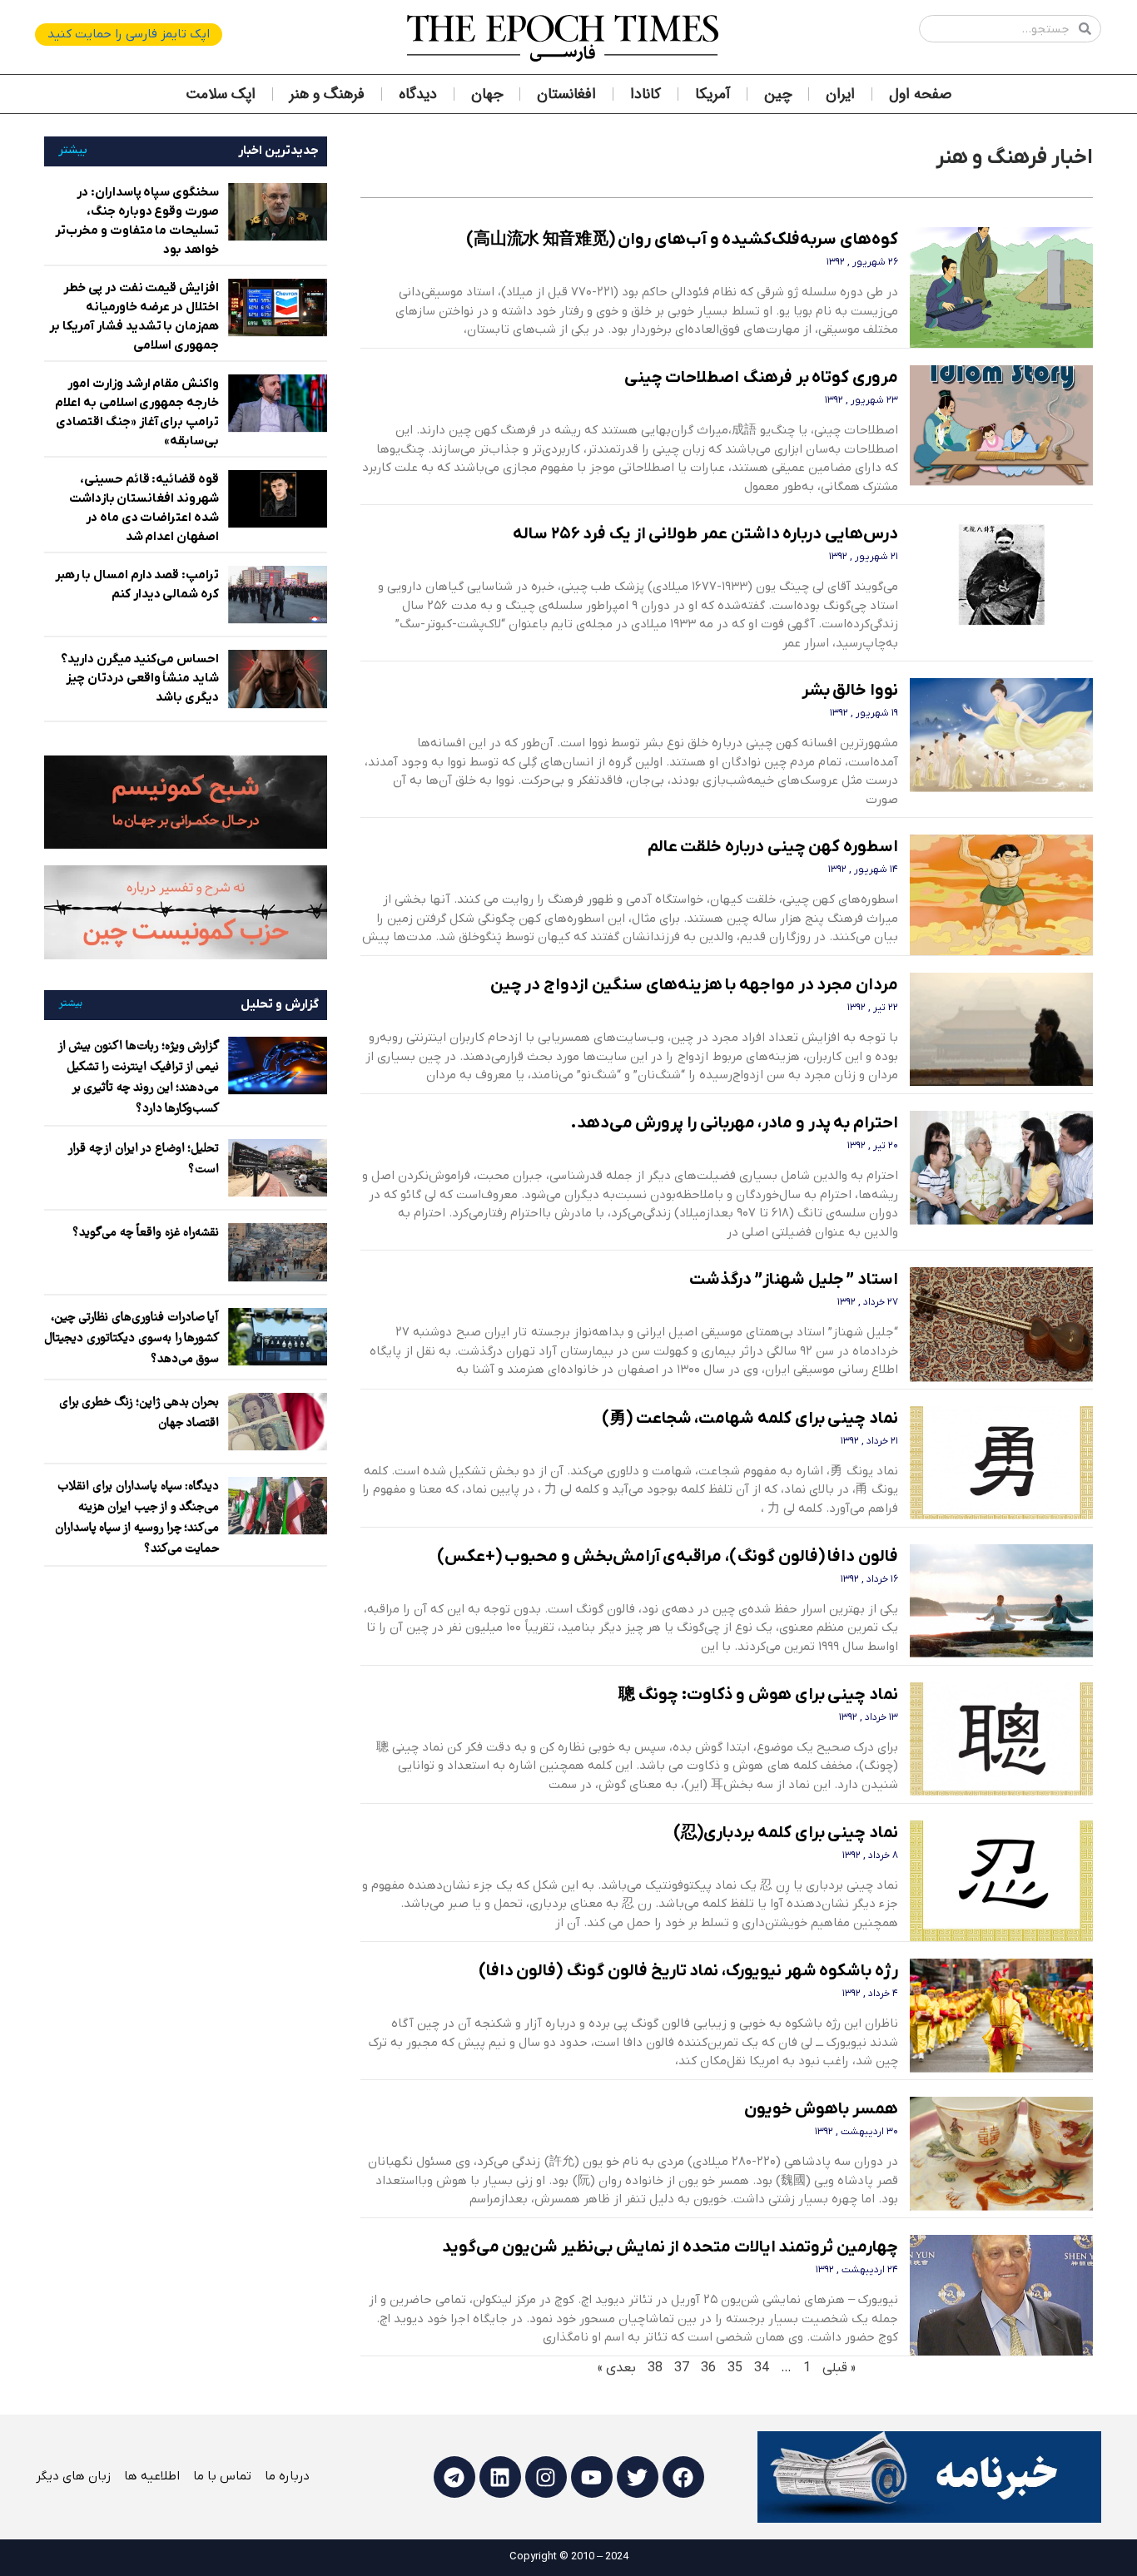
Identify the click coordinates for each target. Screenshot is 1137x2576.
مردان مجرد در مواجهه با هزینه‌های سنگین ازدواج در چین (694, 985)
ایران (840, 94)
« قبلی (839, 2368)
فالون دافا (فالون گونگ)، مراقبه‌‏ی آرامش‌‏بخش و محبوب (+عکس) (668, 1557)
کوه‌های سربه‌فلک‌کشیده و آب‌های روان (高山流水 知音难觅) (682, 240)
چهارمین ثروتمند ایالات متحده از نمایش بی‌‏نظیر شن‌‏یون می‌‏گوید (670, 2247)
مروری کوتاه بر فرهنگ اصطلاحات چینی (762, 378)
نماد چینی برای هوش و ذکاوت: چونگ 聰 (759, 1695)
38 (655, 2368)
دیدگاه (418, 94)
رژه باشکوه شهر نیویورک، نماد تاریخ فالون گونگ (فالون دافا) (688, 1971)
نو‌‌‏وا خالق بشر (850, 691)
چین (778, 94)
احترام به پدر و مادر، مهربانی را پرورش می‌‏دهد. (735, 1123)
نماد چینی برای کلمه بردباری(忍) (786, 1833)
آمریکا (712, 94)
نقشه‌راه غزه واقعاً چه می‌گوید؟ (146, 1233)
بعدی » (617, 2368)
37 (682, 2368)
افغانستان (566, 94)
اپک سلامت (221, 94)
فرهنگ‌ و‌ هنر (327, 94)
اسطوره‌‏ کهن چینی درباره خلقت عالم (773, 847)
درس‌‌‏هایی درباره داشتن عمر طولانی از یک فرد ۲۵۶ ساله (705, 534)
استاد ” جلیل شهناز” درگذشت (794, 1280)
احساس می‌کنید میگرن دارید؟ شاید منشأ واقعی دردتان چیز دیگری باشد (140, 678)
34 (762, 2368)
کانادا (645, 94)
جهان (487, 94)
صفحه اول (920, 94)
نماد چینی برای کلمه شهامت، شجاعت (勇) (750, 1419)
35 (735, 2368)
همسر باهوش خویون (821, 2109)
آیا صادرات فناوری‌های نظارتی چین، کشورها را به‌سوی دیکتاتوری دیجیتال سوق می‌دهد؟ (132, 1339)
